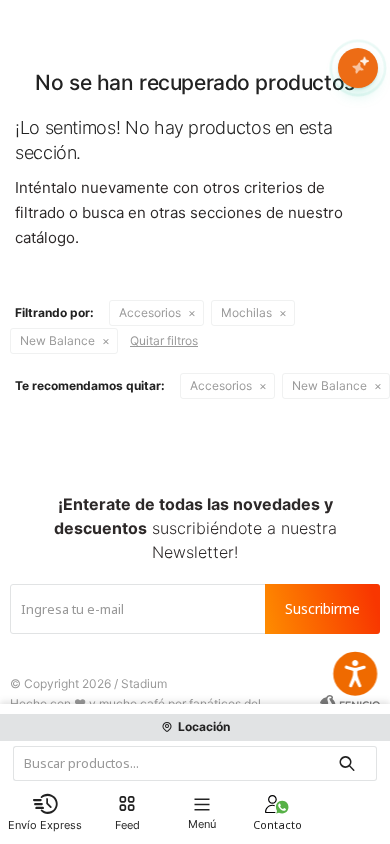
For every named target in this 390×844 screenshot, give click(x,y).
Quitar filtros (164, 340)
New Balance (57, 340)
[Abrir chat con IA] (358, 68)
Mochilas (246, 312)
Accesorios (150, 312)
